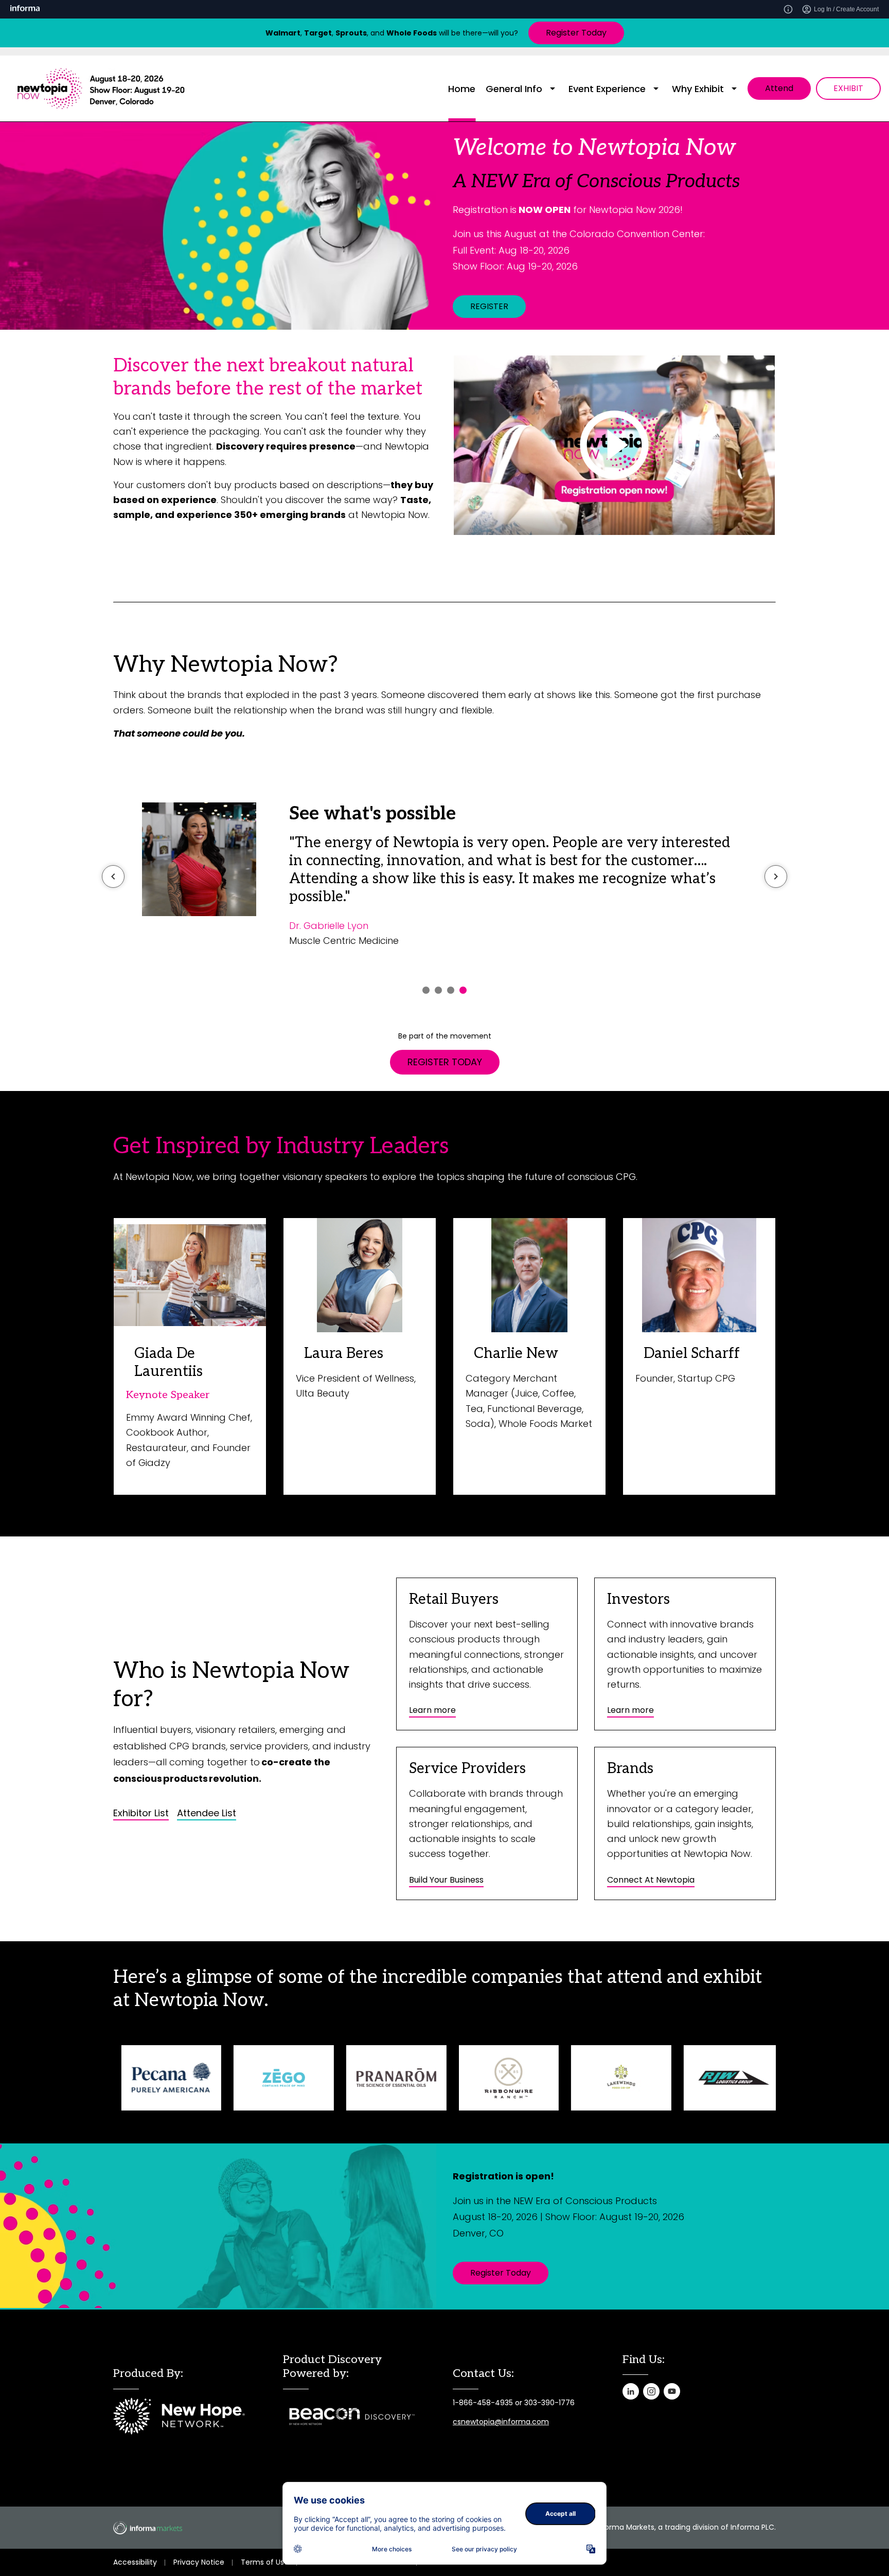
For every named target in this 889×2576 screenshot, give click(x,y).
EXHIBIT (848, 88)
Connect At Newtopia (651, 1880)
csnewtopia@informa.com (501, 2422)
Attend (779, 88)
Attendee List (207, 1813)
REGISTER (489, 306)
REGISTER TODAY (445, 1062)
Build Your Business (446, 1880)
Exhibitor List (141, 1813)
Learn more (432, 1710)
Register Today (576, 33)
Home (462, 89)
